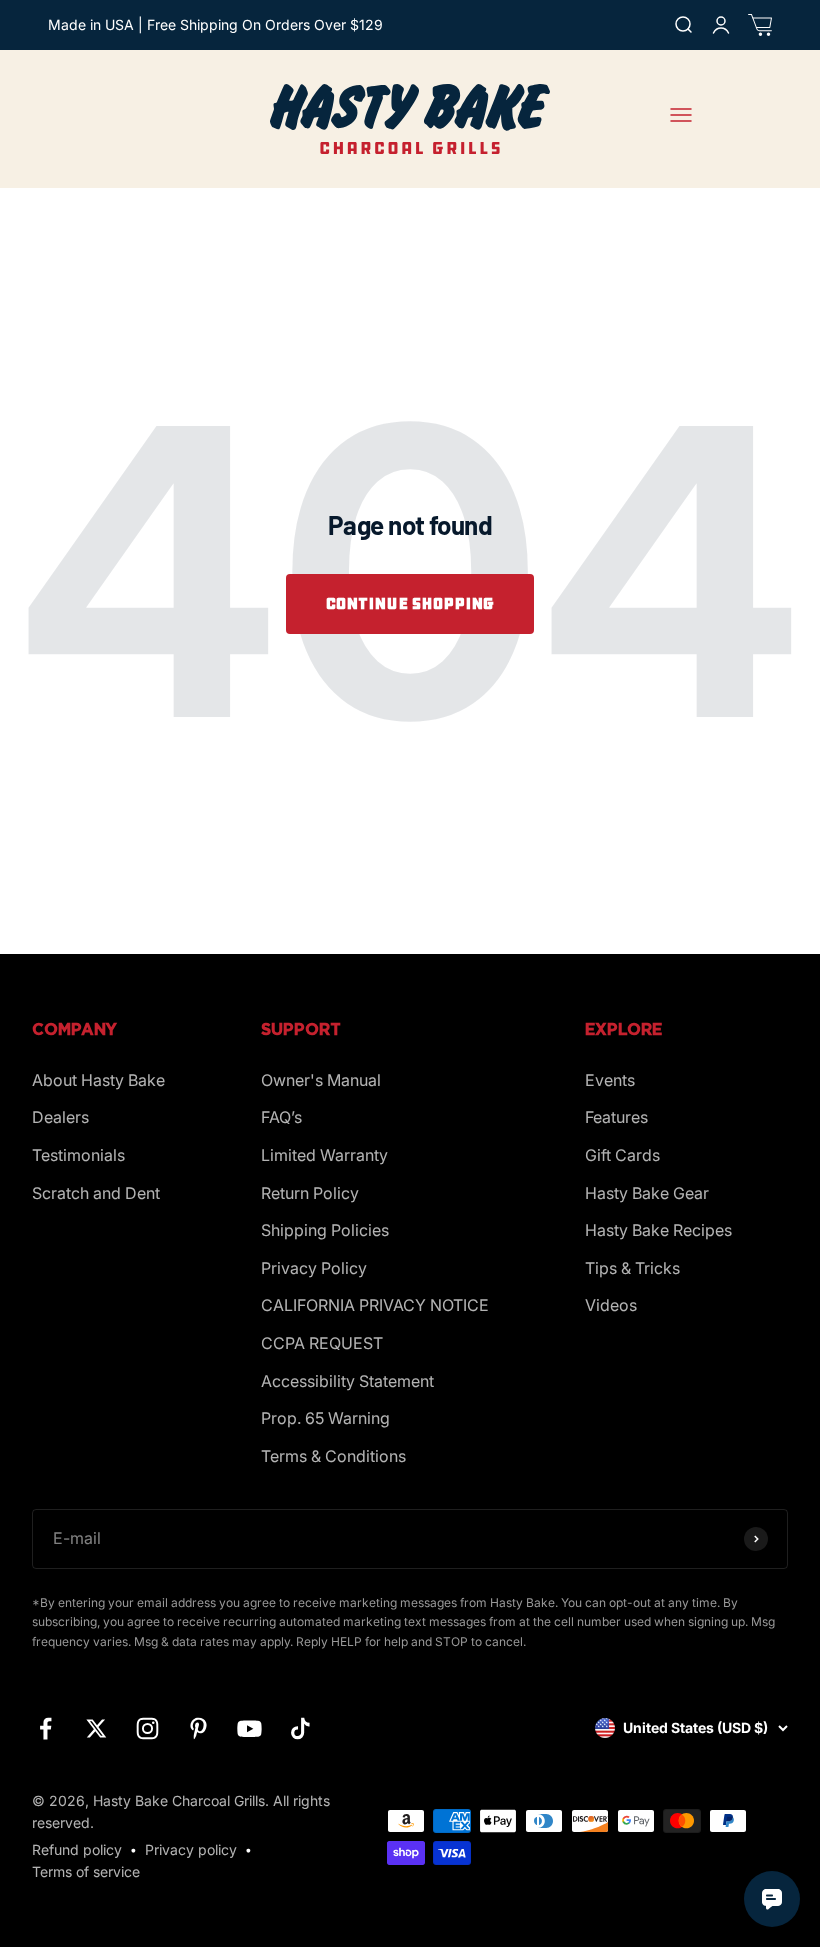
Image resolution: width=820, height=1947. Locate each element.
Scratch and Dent (96, 1193)
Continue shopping (410, 603)
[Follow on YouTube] (249, 1728)
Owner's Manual (321, 1080)
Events (610, 1080)
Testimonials (78, 1155)
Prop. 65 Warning (325, 1418)
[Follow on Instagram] (147, 1728)
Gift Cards (622, 1155)
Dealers (60, 1117)
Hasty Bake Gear (647, 1193)
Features (616, 1117)
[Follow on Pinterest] (198, 1728)
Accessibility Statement (347, 1381)
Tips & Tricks (632, 1268)
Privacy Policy (314, 1268)
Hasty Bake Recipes (658, 1230)
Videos (611, 1305)
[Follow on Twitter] (96, 1728)
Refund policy (77, 1849)
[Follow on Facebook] (45, 1728)
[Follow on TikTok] (300, 1728)
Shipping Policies (325, 1230)
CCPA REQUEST (322, 1343)
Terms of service (86, 1871)
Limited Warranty (324, 1155)
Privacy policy (191, 1849)
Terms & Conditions (333, 1456)
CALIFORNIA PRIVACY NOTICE (375, 1305)
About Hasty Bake (98, 1080)
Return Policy (310, 1193)
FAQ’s (281, 1117)
